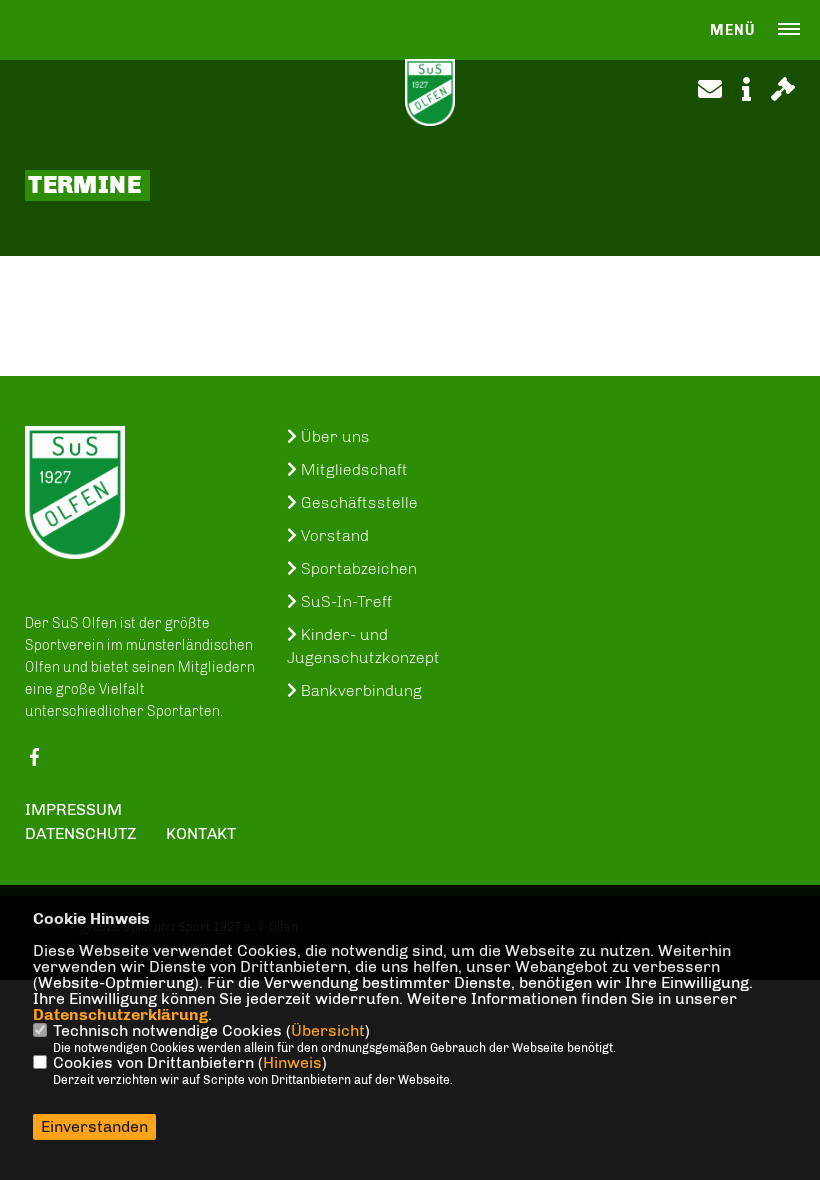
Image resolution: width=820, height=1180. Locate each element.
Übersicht (328, 1030)
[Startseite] (75, 493)
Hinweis (292, 1062)
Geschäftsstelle (357, 502)
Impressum (73, 809)
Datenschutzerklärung (120, 1014)
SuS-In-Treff (344, 601)
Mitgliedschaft (352, 469)
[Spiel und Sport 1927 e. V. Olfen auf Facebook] (34, 762)
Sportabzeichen (357, 568)
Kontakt (201, 833)
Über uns (333, 436)
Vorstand (333, 535)
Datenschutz (81, 833)
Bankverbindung (359, 690)
